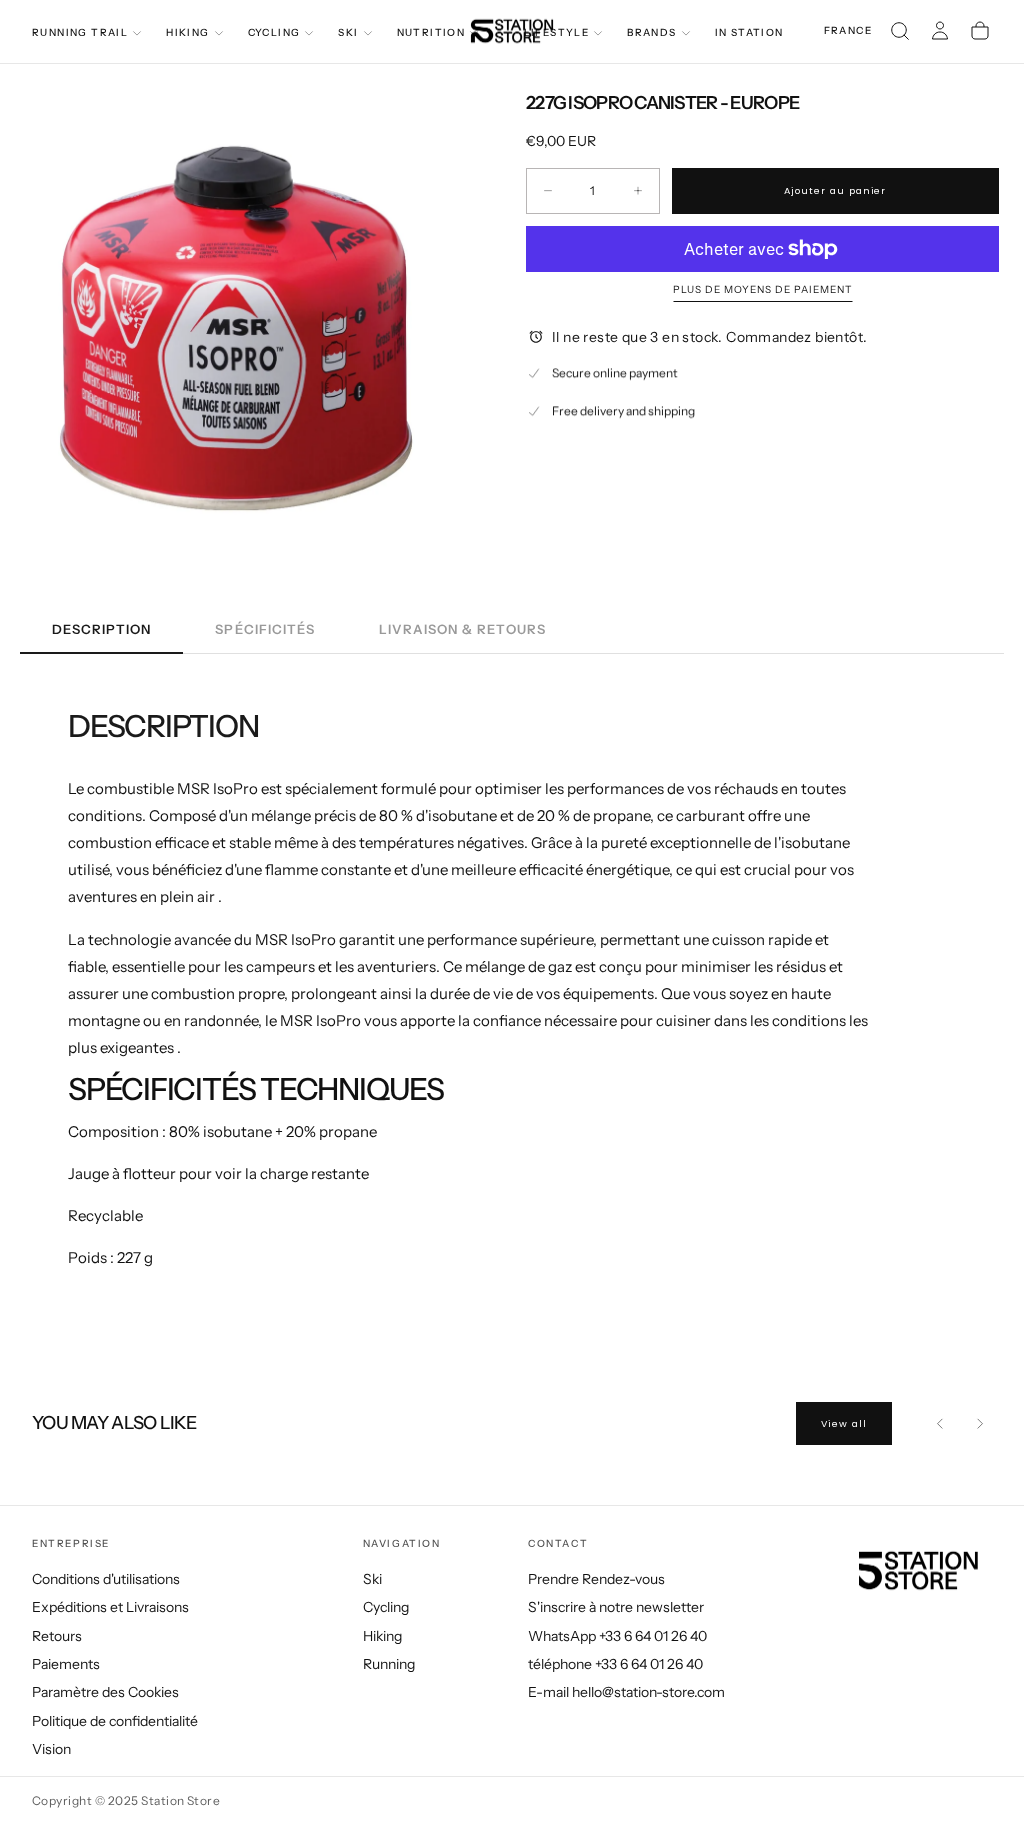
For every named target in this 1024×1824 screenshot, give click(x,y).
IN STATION (749, 32)
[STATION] (912, 1571)
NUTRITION (431, 32)
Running (389, 1664)
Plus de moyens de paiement (762, 290)
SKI (348, 32)
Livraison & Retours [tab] (462, 629)
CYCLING (274, 32)
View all (844, 1423)
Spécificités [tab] (264, 629)
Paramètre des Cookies (105, 1692)
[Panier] (980, 31)
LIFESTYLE (557, 32)
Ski (372, 1579)
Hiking (382, 1636)
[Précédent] (940, 1424)
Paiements (66, 1664)
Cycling (386, 1607)
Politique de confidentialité (115, 1721)
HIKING (187, 32)
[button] (848, 31)
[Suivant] (980, 1424)
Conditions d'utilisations (106, 1579)
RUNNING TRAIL (80, 32)
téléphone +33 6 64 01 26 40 (615, 1664)
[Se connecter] (940, 31)
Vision (51, 1749)
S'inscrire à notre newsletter (616, 1607)
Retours (57, 1636)
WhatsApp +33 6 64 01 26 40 (617, 1636)
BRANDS (651, 32)
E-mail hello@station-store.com (626, 1692)
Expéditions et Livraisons (110, 1607)
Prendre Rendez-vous (596, 1579)
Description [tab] (101, 629)
